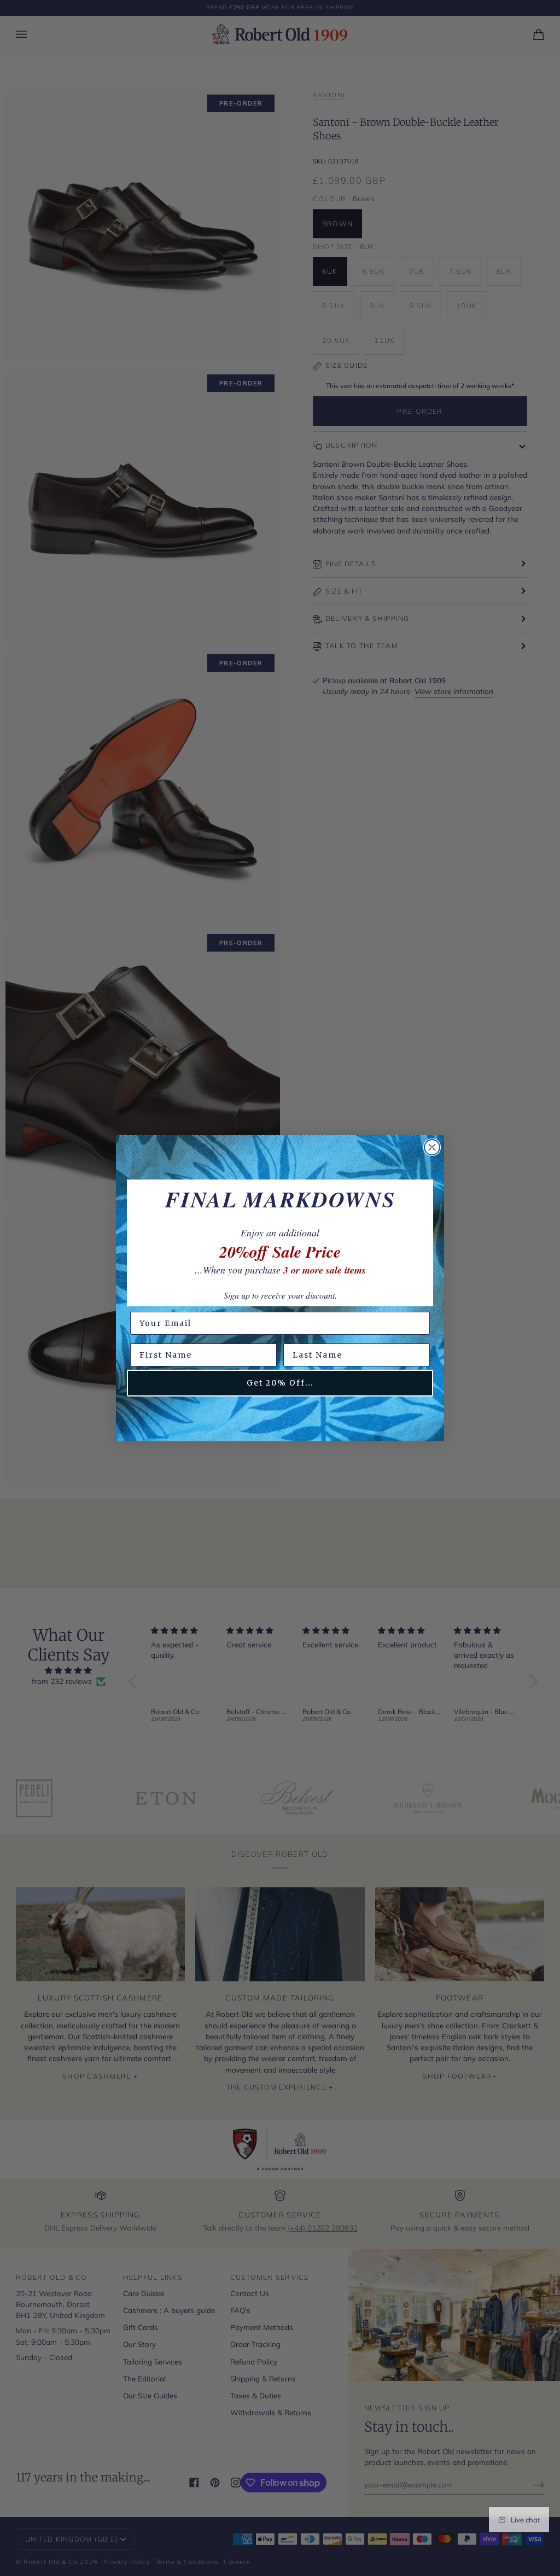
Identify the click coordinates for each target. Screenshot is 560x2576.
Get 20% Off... (280, 1383)
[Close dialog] (432, 1147)
